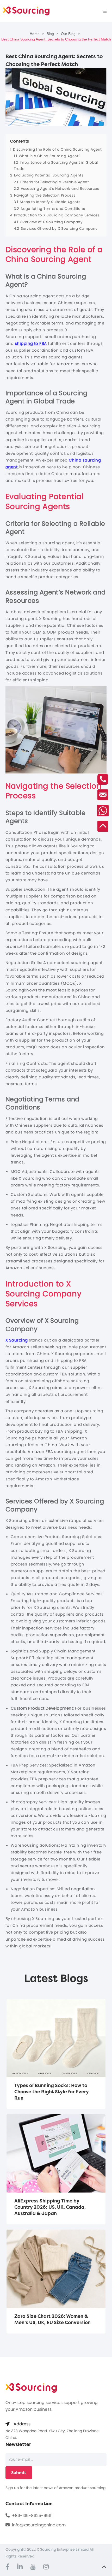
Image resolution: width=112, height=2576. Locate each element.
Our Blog (68, 34)
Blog (50, 34)
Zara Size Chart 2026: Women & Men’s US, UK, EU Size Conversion (52, 2319)
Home (35, 34)
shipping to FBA (31, 343)
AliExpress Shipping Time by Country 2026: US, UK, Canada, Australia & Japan (50, 2207)
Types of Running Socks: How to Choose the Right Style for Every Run (52, 2092)
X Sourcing (17, 1340)
